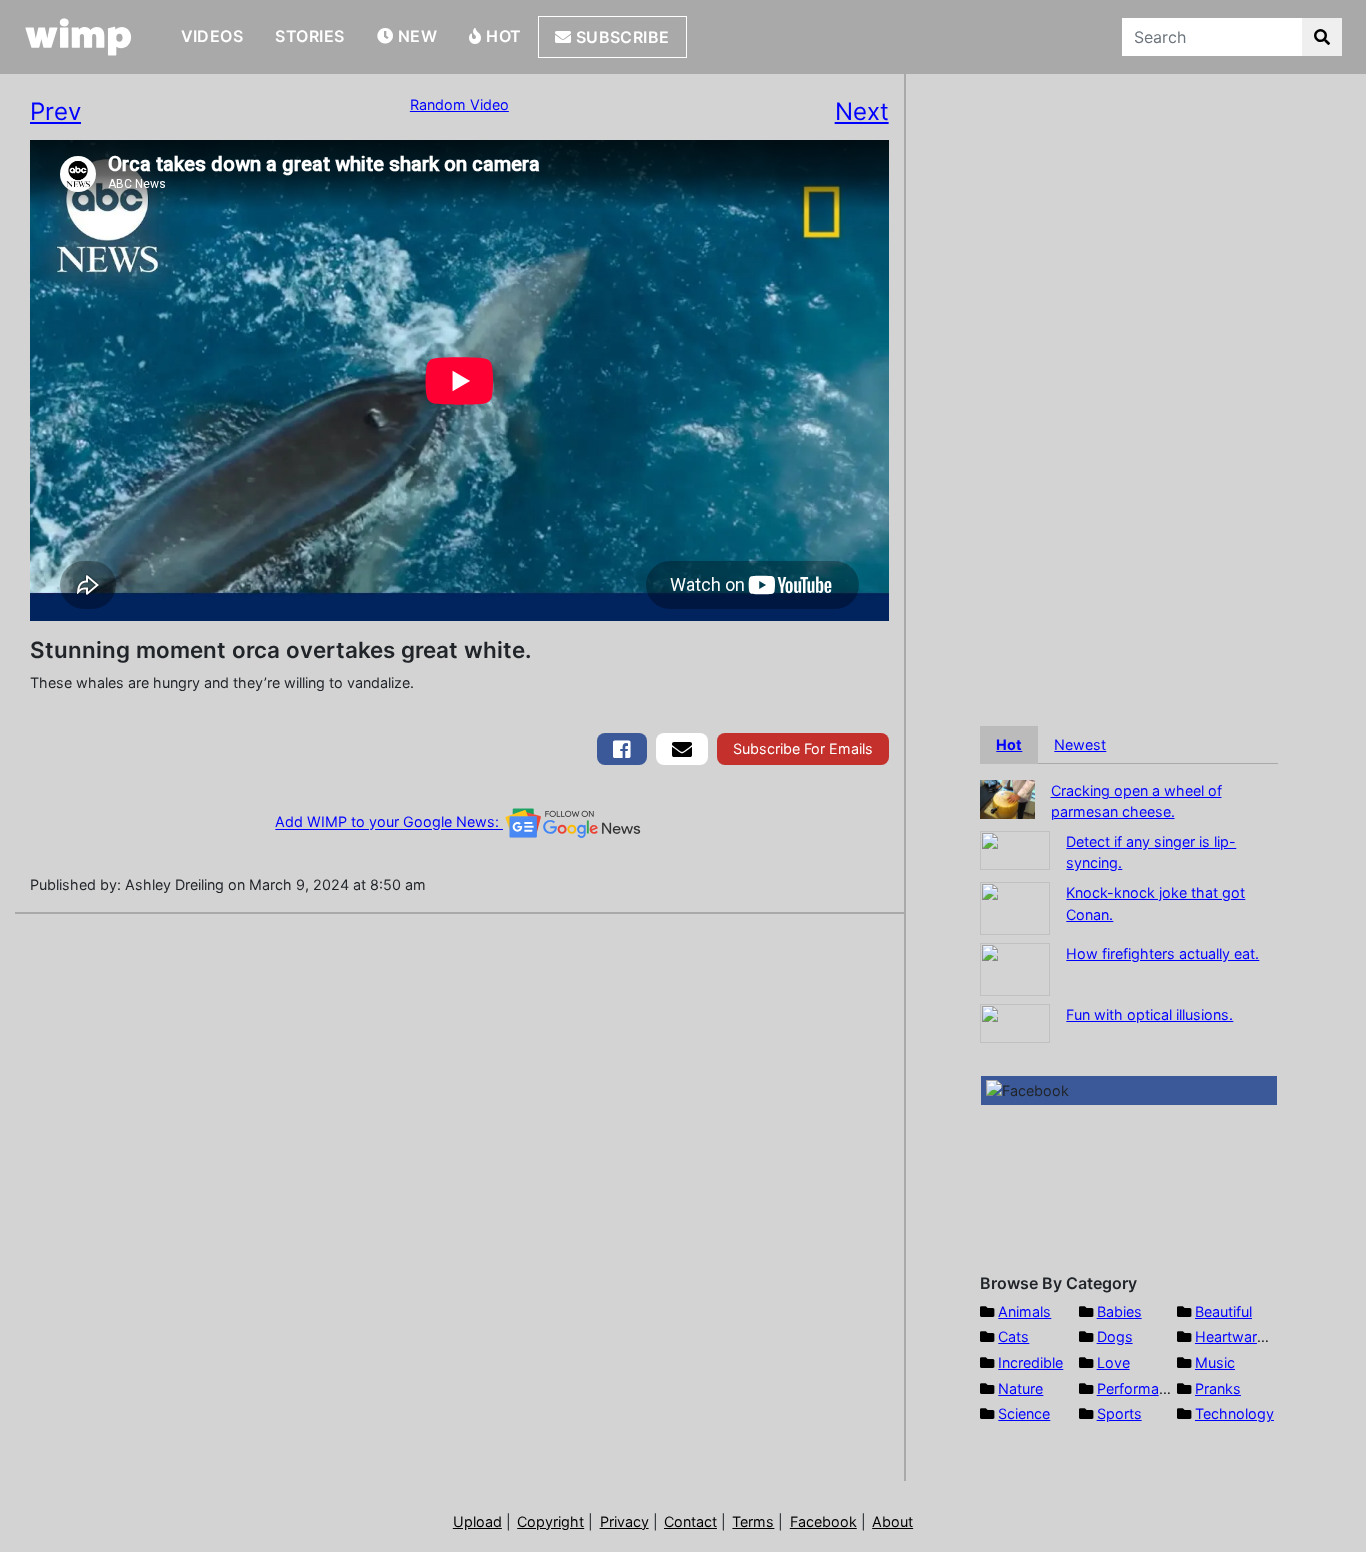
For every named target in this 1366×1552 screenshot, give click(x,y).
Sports (1119, 1413)
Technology (1234, 1413)
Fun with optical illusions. (1149, 1014)
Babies (1119, 1311)
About (892, 1521)
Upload (477, 1521)
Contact (690, 1521)
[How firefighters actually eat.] (1015, 967)
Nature (1020, 1388)
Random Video (459, 104)
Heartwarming (1242, 1336)
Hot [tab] (1009, 744)
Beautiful (1223, 1311)
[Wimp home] (78, 37)
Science (1024, 1413)
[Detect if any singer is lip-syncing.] (1015, 848)
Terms (753, 1521)
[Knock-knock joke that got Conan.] (1015, 906)
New (415, 36)
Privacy (624, 1521)
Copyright (550, 1521)
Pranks (1218, 1388)
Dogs (1115, 1336)
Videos (212, 36)
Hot (502, 36)
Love (1113, 1362)
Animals (1024, 1311)
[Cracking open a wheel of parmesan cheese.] (1007, 797)
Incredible (1030, 1362)
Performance (1140, 1388)
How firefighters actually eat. (1162, 953)
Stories (309, 36)
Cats (1013, 1336)
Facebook (823, 1521)
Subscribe (620, 37)
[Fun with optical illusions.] (1015, 1021)
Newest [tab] (1080, 744)
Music (1215, 1362)
